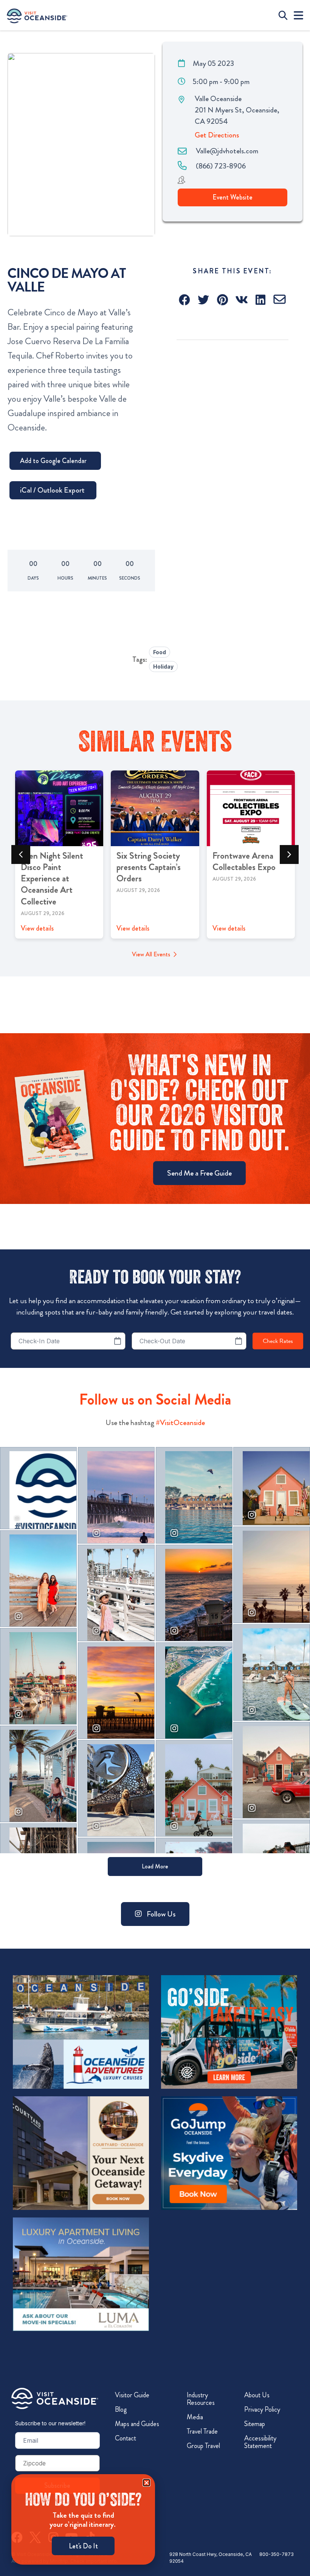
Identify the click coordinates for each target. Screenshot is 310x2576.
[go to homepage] (37, 15)
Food (160, 652)
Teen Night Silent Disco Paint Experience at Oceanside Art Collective (52, 879)
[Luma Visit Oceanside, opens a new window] (81, 2274)
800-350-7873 (277, 2554)
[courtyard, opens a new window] (81, 2153)
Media (195, 2417)
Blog (121, 2409)
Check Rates (278, 1341)
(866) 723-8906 (221, 166)
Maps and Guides (137, 2424)
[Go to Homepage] (55, 2398)
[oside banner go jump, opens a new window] (229, 2153)
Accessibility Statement (260, 2442)
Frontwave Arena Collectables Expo (244, 861)
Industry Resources (201, 2399)
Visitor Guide (132, 2395)
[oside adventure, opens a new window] (81, 2032)
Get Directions (217, 135)
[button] (185, 300)
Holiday (163, 667)
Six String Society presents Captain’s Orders (149, 867)
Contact (126, 2438)
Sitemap (255, 2424)
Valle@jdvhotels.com (227, 151)
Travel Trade (202, 2431)
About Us (257, 2395)
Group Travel (203, 2446)
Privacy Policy (262, 2409)
